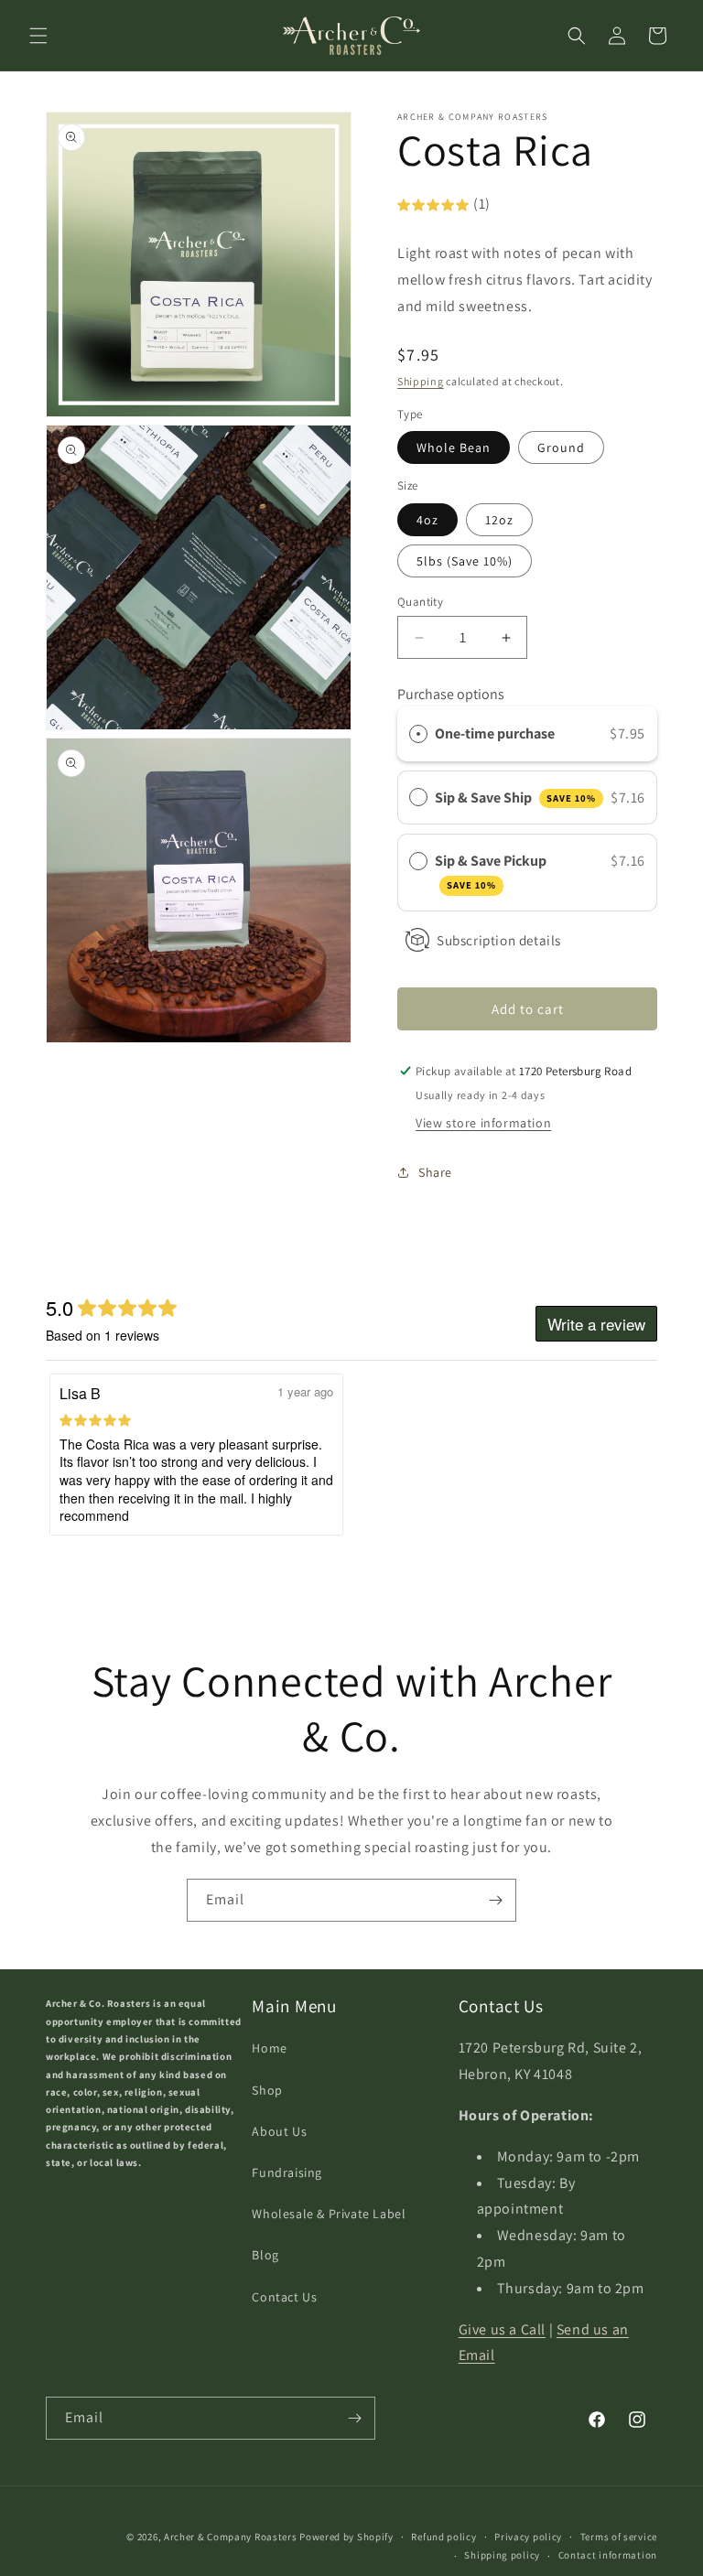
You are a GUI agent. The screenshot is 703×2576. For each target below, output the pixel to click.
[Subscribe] (495, 1900)
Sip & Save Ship (515, 798)
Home (269, 2048)
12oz (499, 520)
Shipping (421, 381)
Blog (265, 2255)
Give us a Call (502, 2329)
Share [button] (435, 1172)
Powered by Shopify (346, 2537)
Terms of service (619, 2537)
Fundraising (287, 2172)
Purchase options (451, 694)
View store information (483, 1123)
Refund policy (443, 2537)
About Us (279, 2131)
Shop (267, 2090)
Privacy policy (528, 2537)
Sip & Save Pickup (492, 871)
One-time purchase (495, 733)
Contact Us (284, 2297)
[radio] (418, 734)
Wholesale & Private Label (329, 2214)
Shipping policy (502, 2555)
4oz (427, 520)
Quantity (420, 602)
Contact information (608, 2555)
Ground (561, 447)
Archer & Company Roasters (231, 2537)
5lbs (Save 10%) (465, 561)
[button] (38, 36)
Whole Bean (454, 447)
